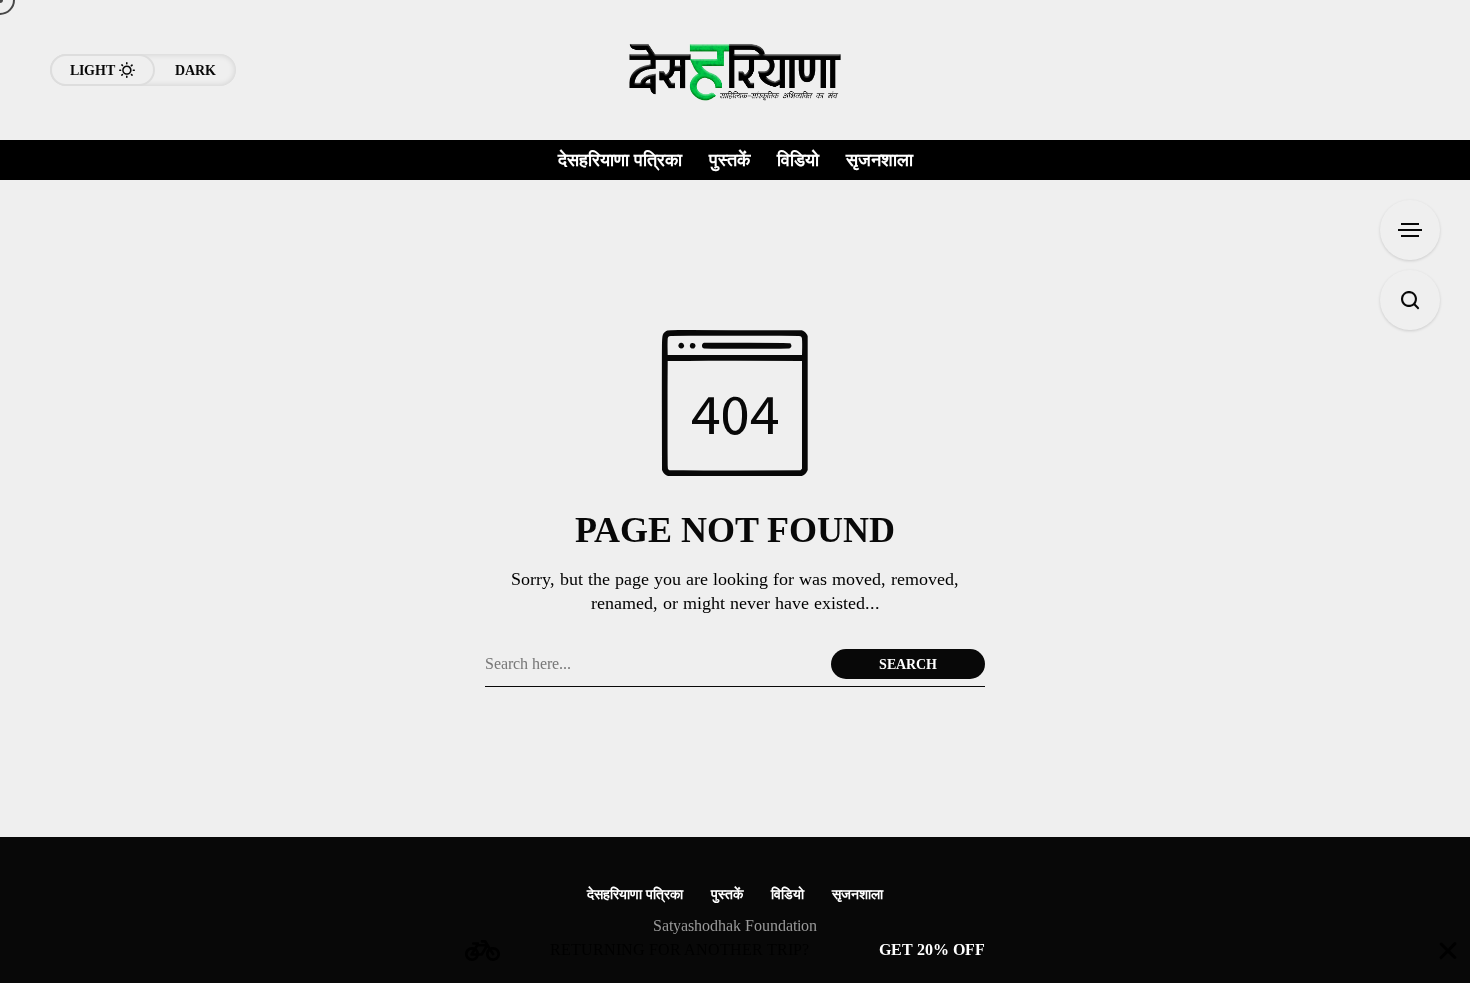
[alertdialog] (735, 950)
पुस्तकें (727, 894)
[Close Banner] (1448, 951)
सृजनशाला (857, 894)
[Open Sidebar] (1410, 230)
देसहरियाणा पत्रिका (635, 894)
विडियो (787, 894)
